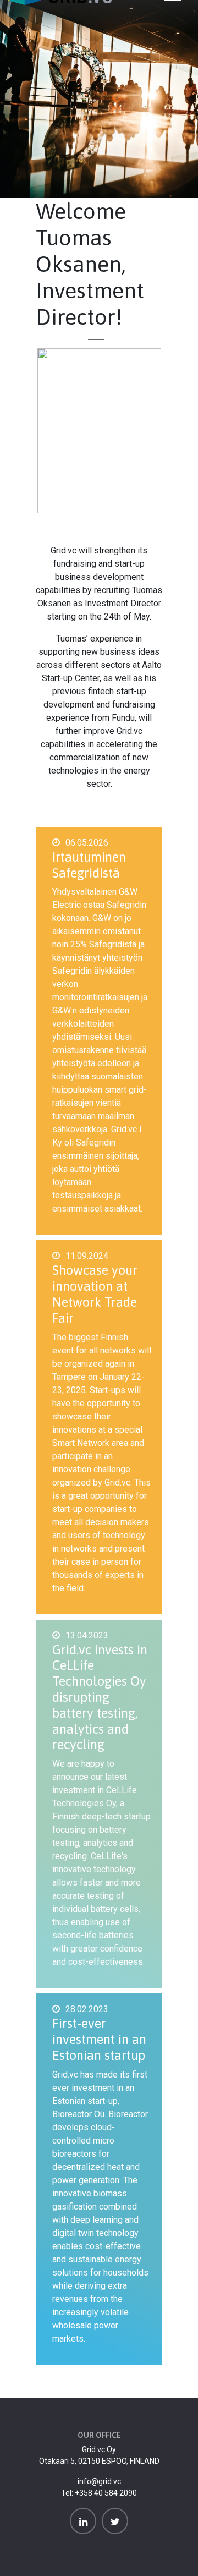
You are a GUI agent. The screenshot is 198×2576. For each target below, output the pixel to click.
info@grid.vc (99, 2481)
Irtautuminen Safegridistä (89, 865)
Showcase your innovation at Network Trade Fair (95, 1294)
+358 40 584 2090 (106, 2493)
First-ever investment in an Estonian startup (99, 2039)
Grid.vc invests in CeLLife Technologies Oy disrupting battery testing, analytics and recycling (100, 1697)
